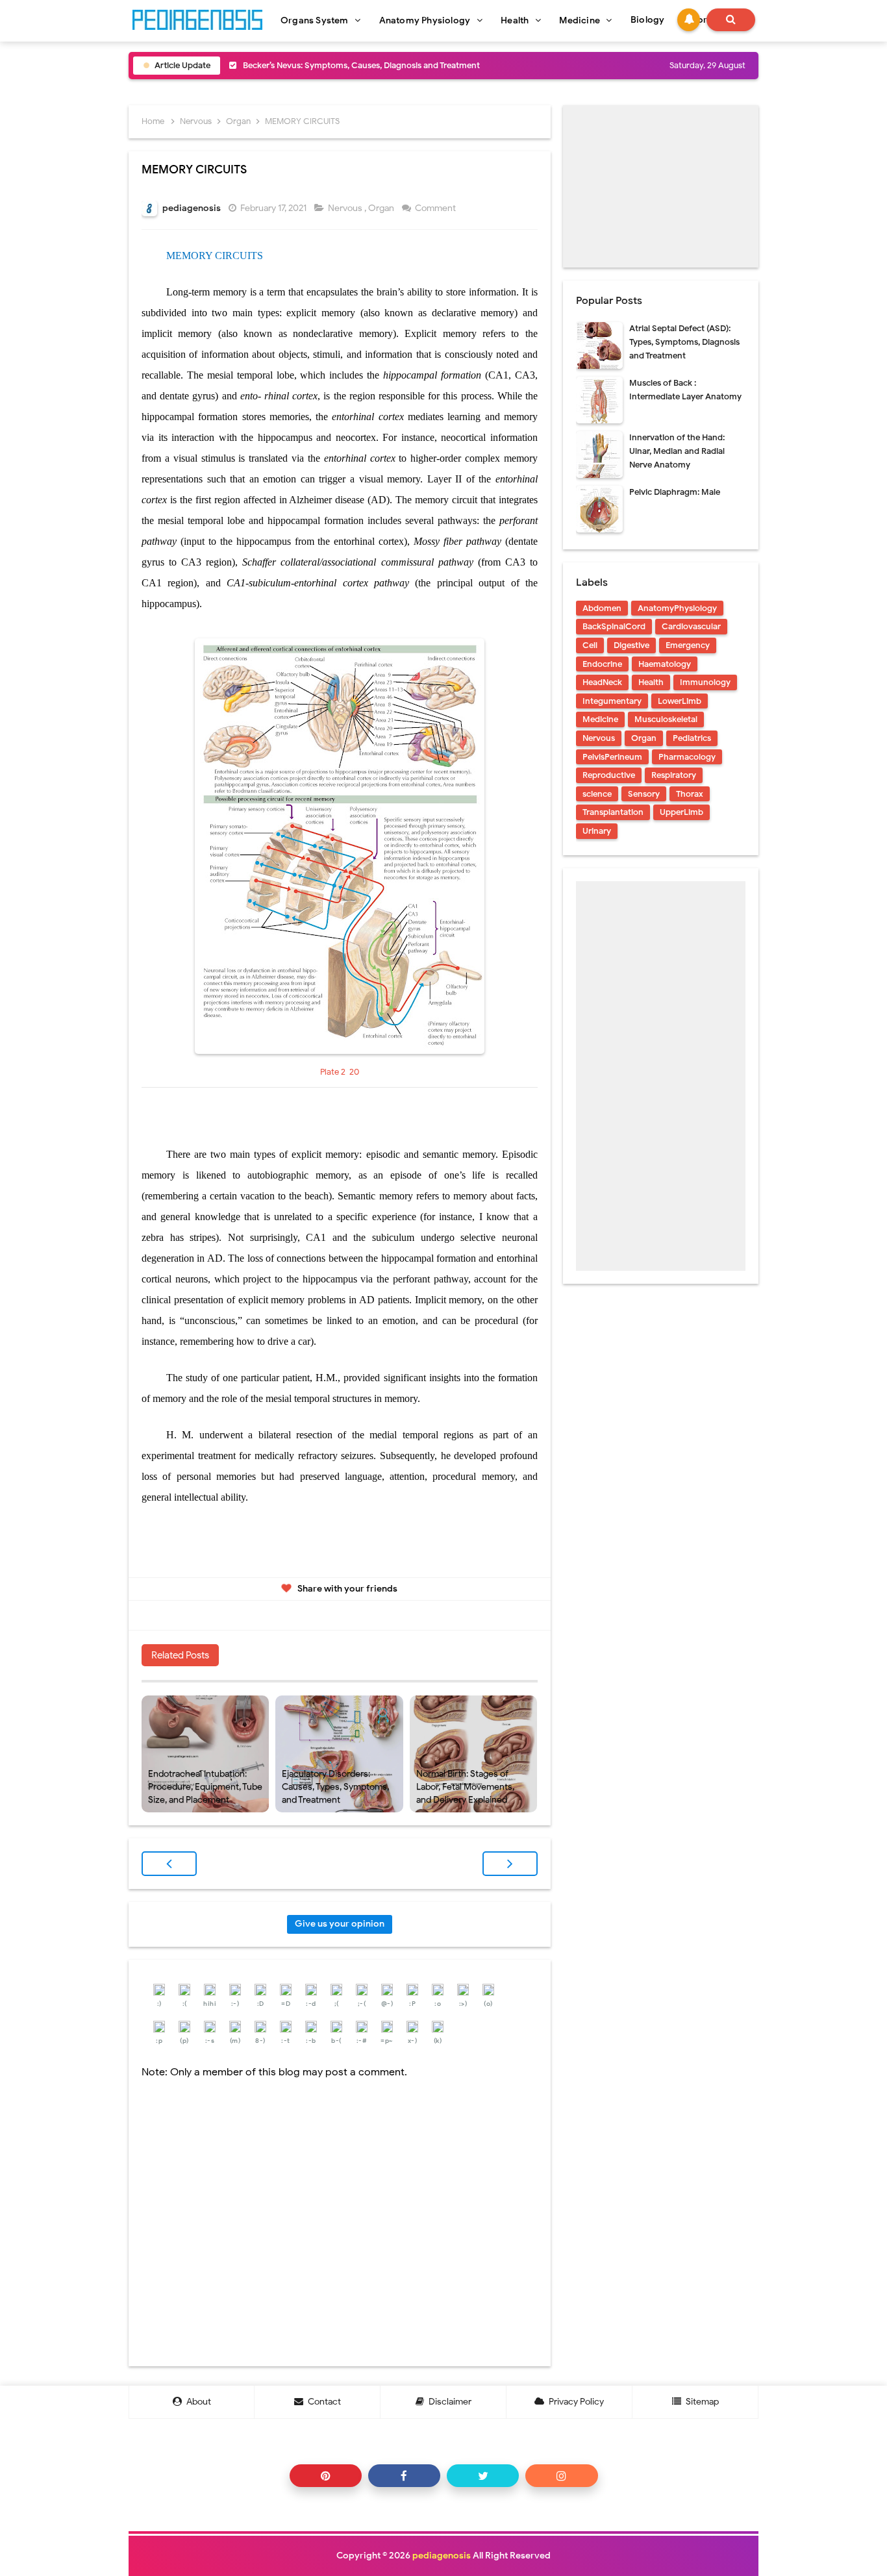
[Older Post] (510, 1864)
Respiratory (674, 775)
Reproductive (609, 775)
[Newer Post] (169, 1864)
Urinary (597, 831)
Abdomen (602, 608)
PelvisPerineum (612, 757)
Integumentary (612, 701)
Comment (436, 208)
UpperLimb (681, 812)
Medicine (600, 719)
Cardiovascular (691, 626)
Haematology (665, 664)
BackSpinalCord (614, 626)
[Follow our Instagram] (561, 2476)
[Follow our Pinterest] (326, 2476)
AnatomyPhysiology (677, 608)
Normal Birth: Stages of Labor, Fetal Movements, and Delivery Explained (465, 1786)
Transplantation (613, 812)
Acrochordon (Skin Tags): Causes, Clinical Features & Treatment (365, 76)
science (597, 794)
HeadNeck (602, 682)
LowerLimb (680, 701)
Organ (382, 208)
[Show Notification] (689, 20)
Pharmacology (687, 757)
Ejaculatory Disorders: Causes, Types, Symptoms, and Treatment (335, 1786)
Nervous (346, 208)
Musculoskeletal (666, 719)
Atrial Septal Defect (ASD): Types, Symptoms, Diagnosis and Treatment (684, 342)
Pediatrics (692, 738)
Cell (590, 645)
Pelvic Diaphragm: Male (675, 492)
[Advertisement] (661, 186)
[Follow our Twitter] (483, 2476)
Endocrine (602, 664)
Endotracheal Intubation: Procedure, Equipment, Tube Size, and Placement (205, 1786)
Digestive (631, 645)
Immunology (705, 682)
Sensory (644, 794)
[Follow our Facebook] (404, 2476)
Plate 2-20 (340, 1072)
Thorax (690, 794)
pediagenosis (442, 2556)
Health (651, 682)
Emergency (688, 645)
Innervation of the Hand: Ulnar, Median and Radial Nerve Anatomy (677, 451)
